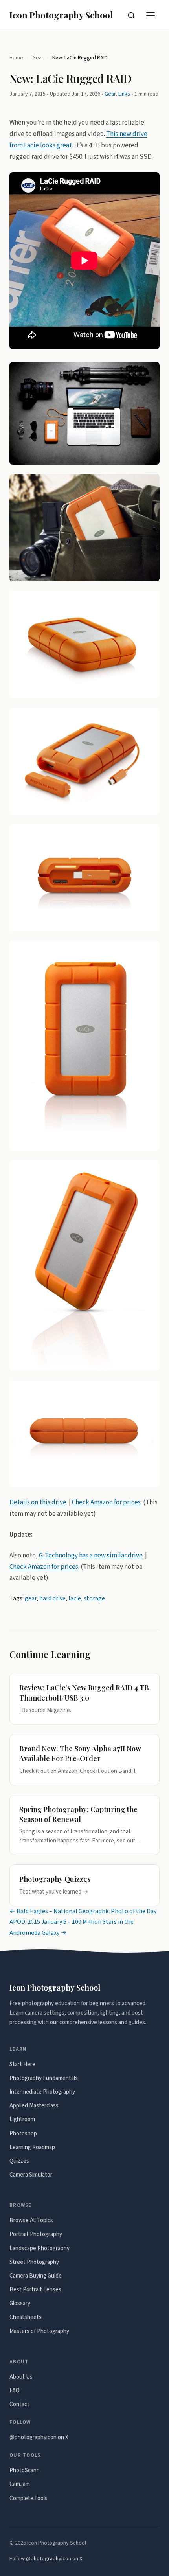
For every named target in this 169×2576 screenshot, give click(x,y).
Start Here (22, 2064)
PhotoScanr (24, 2470)
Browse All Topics (31, 2220)
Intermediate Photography (42, 2092)
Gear (38, 58)
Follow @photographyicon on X (46, 2559)
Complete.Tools (28, 2498)
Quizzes (19, 2161)
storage (94, 1598)
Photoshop (23, 2134)
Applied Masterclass (34, 2106)
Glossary (20, 2303)
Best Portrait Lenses (35, 2290)
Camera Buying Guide (36, 2276)
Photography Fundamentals (44, 2078)
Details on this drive (38, 1502)
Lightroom (22, 2119)
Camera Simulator (31, 2175)
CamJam (20, 2484)
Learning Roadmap (32, 2147)
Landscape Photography (39, 2248)
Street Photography (34, 2262)
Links (124, 94)
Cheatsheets (26, 2317)
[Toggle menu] (151, 15)
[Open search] (131, 15)
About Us (21, 2377)
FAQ (15, 2391)
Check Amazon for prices (106, 1502)
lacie (75, 1598)
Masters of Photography (39, 2331)
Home (16, 58)
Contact (19, 2404)
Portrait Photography (36, 2234)
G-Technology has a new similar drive (91, 1555)
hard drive (52, 1598)
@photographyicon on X (39, 2437)
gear (31, 1598)
